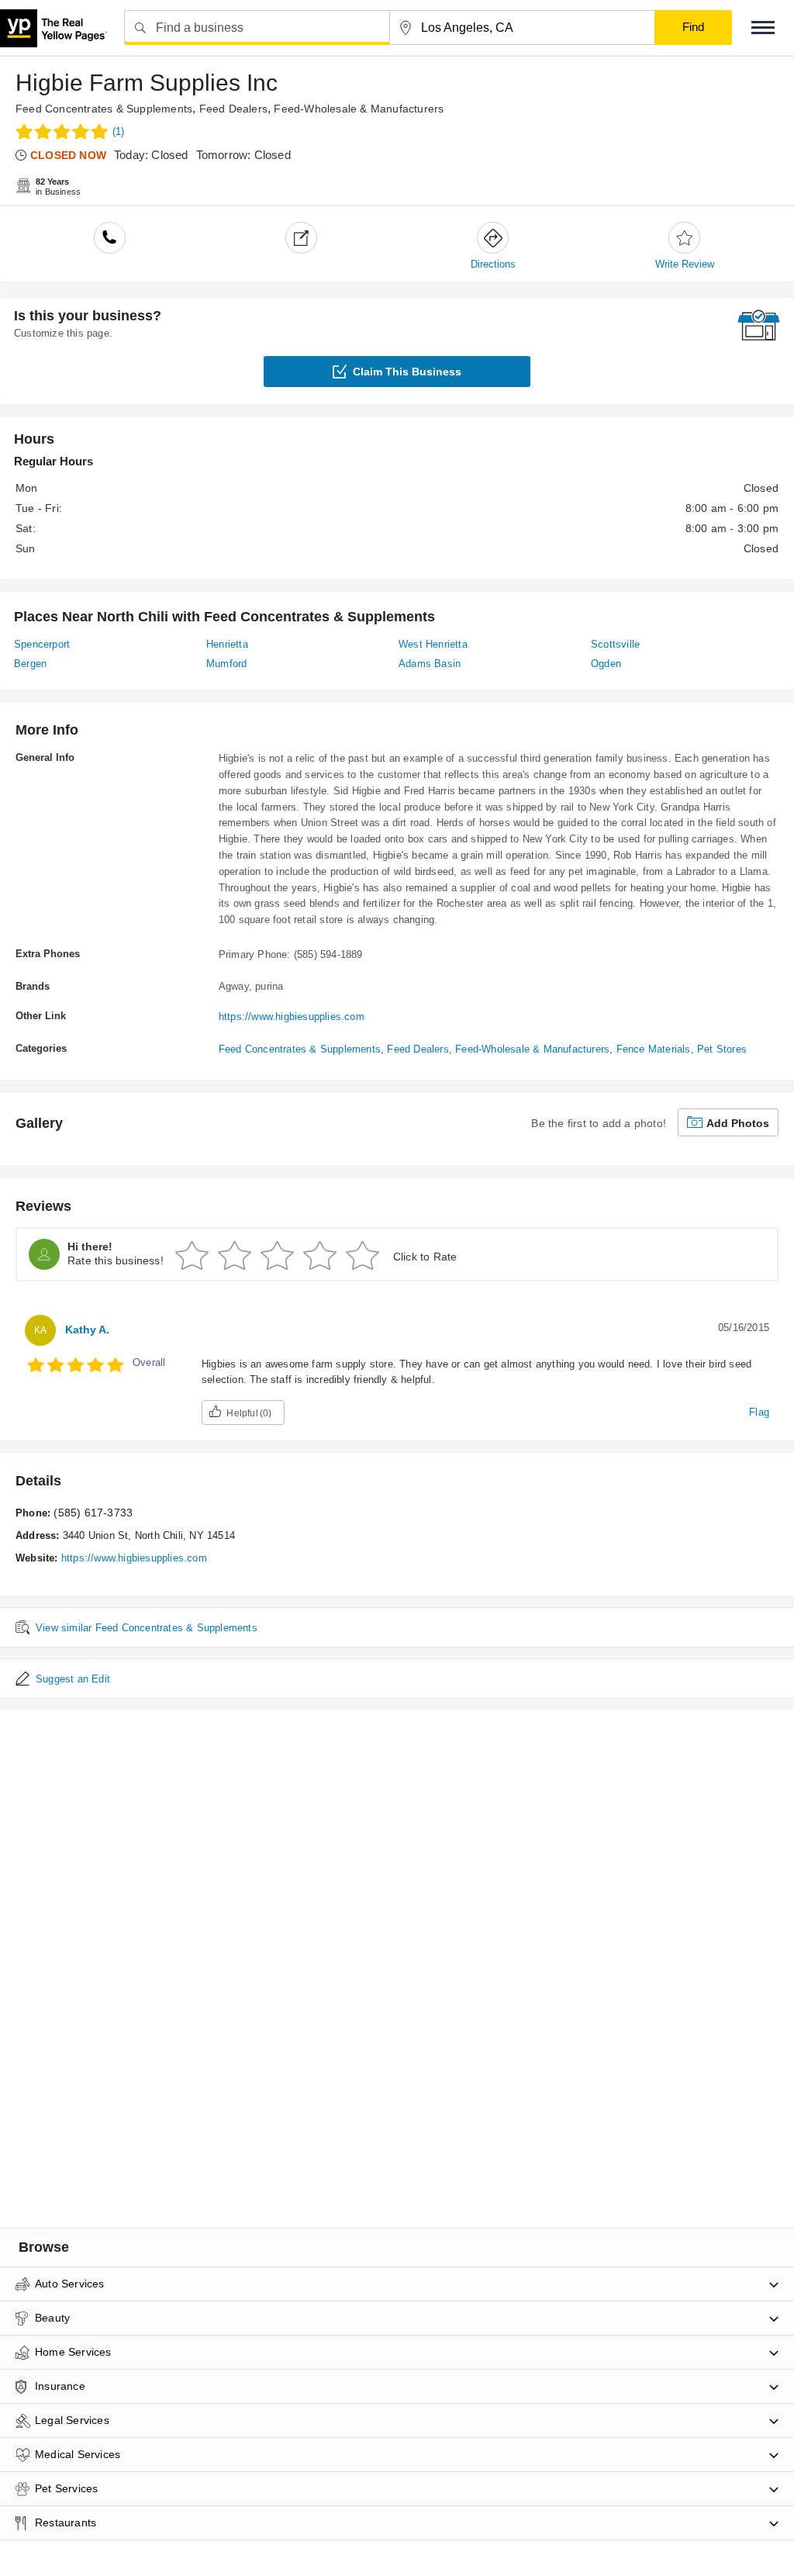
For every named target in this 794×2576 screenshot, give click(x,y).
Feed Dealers (233, 109)
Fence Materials (654, 1049)
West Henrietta (433, 644)
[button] (763, 28)
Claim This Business (407, 372)
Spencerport (42, 644)
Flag (759, 1412)
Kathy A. (87, 1329)
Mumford (226, 664)
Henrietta (227, 644)
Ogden (606, 664)
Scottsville (615, 644)
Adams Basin (430, 664)
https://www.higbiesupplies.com (292, 1017)
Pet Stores (722, 1049)
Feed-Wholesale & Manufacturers (359, 109)
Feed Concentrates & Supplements (104, 109)
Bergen (30, 664)
